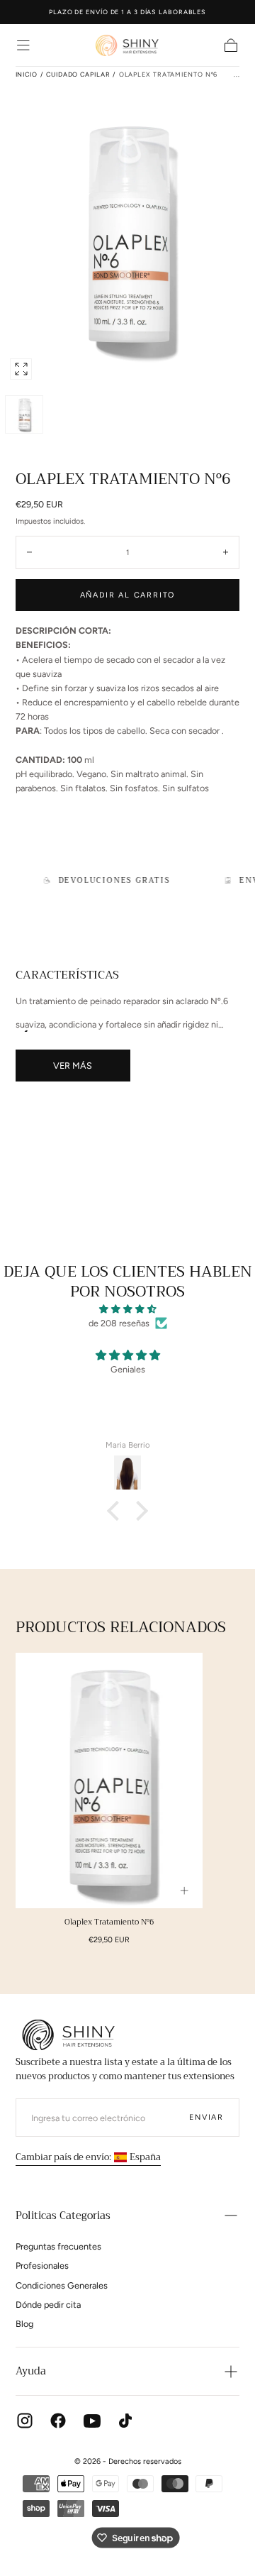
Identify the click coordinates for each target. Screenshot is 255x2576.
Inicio (27, 74)
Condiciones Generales (62, 2285)
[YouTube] (92, 2421)
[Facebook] (58, 2421)
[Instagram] (25, 2421)
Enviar (206, 2117)
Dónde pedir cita (48, 2305)
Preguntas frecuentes (58, 2246)
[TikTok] (125, 2421)
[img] (127, 1309)
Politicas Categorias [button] (63, 2216)
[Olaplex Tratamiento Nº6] (109, 1780)
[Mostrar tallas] (185, 1891)
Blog (24, 2324)
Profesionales (42, 2266)
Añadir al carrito (128, 595)
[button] (23, 45)
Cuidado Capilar (78, 74)
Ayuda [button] (31, 2371)
